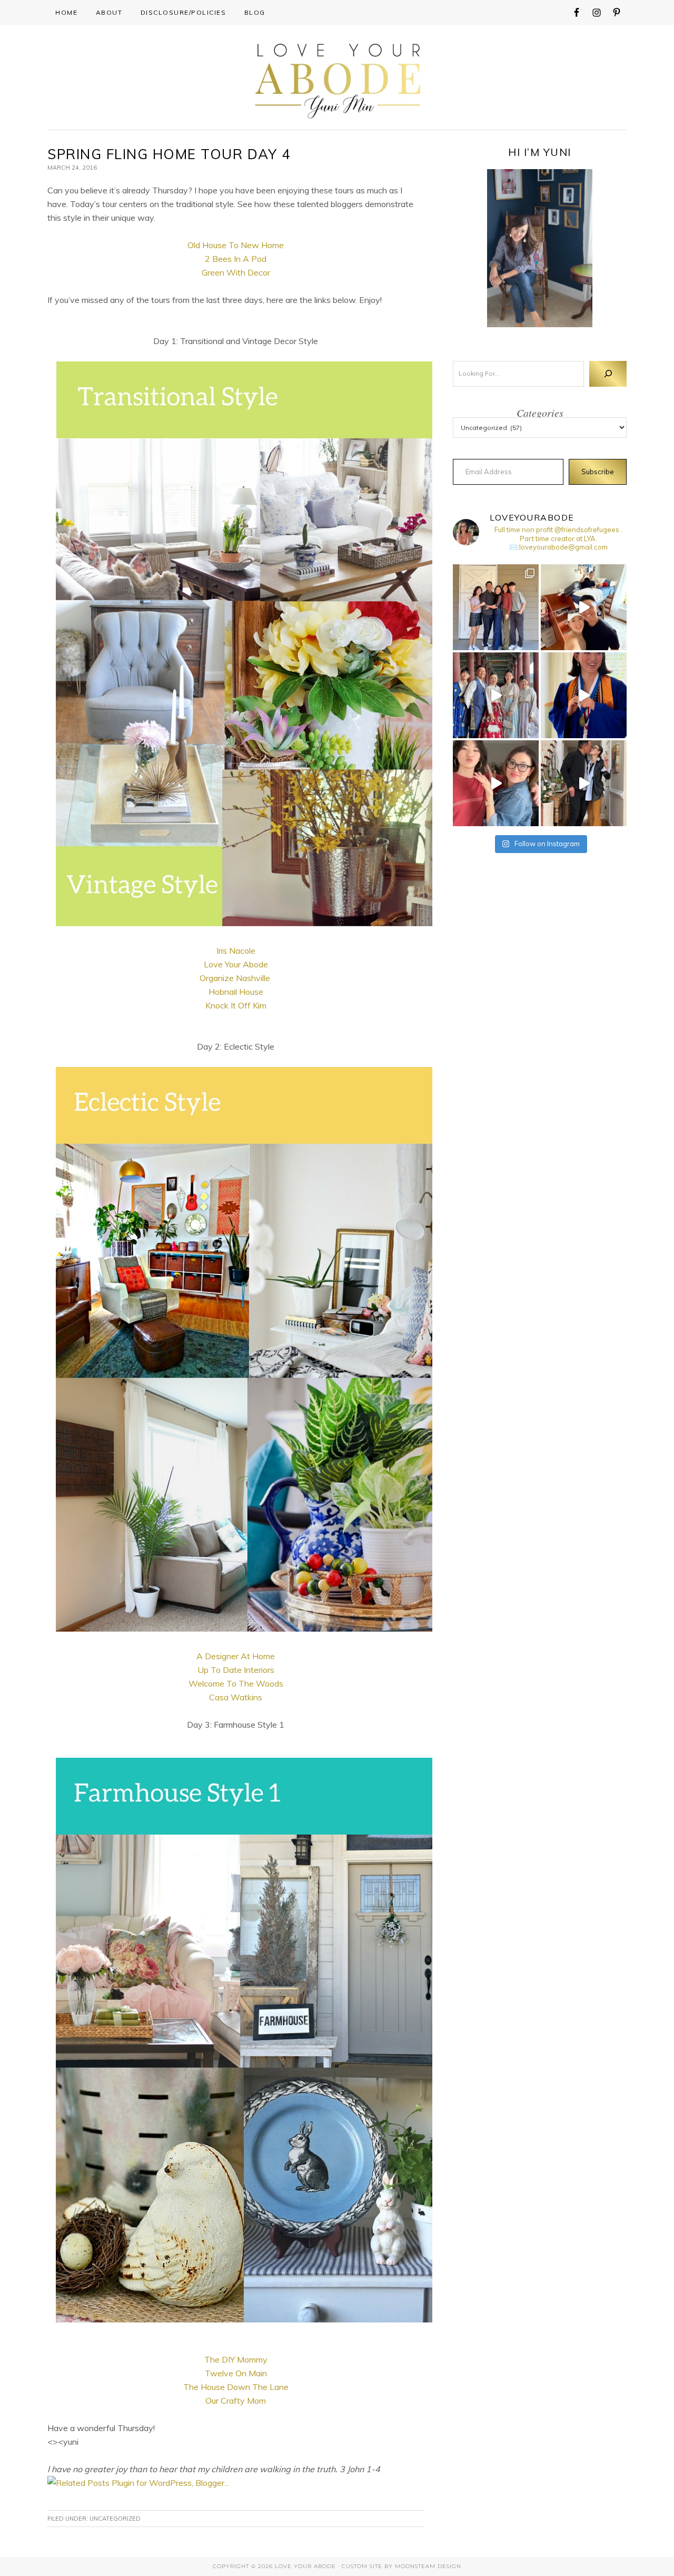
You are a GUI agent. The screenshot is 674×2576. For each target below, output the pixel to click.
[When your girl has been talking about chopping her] (496, 783)
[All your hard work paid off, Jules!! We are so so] (584, 695)
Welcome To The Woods (236, 1683)
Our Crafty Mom (236, 2401)
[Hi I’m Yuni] (540, 248)
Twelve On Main (236, 2373)
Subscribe (598, 472)
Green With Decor (236, 272)
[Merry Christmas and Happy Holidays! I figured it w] (496, 607)
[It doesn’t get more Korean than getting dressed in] (496, 695)
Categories (540, 413)
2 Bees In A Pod (236, 259)
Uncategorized (115, 2519)
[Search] (608, 374)
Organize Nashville (235, 978)
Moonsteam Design (428, 2566)
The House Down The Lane (236, 2387)
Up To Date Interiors (236, 1670)
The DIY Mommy (236, 2359)
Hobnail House (236, 992)
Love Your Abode (337, 78)
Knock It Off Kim (236, 1005)
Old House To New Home (236, 245)
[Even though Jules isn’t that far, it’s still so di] (584, 607)
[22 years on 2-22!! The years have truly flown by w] (584, 783)
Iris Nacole (236, 951)
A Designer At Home (236, 1656)
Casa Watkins (236, 1697)
